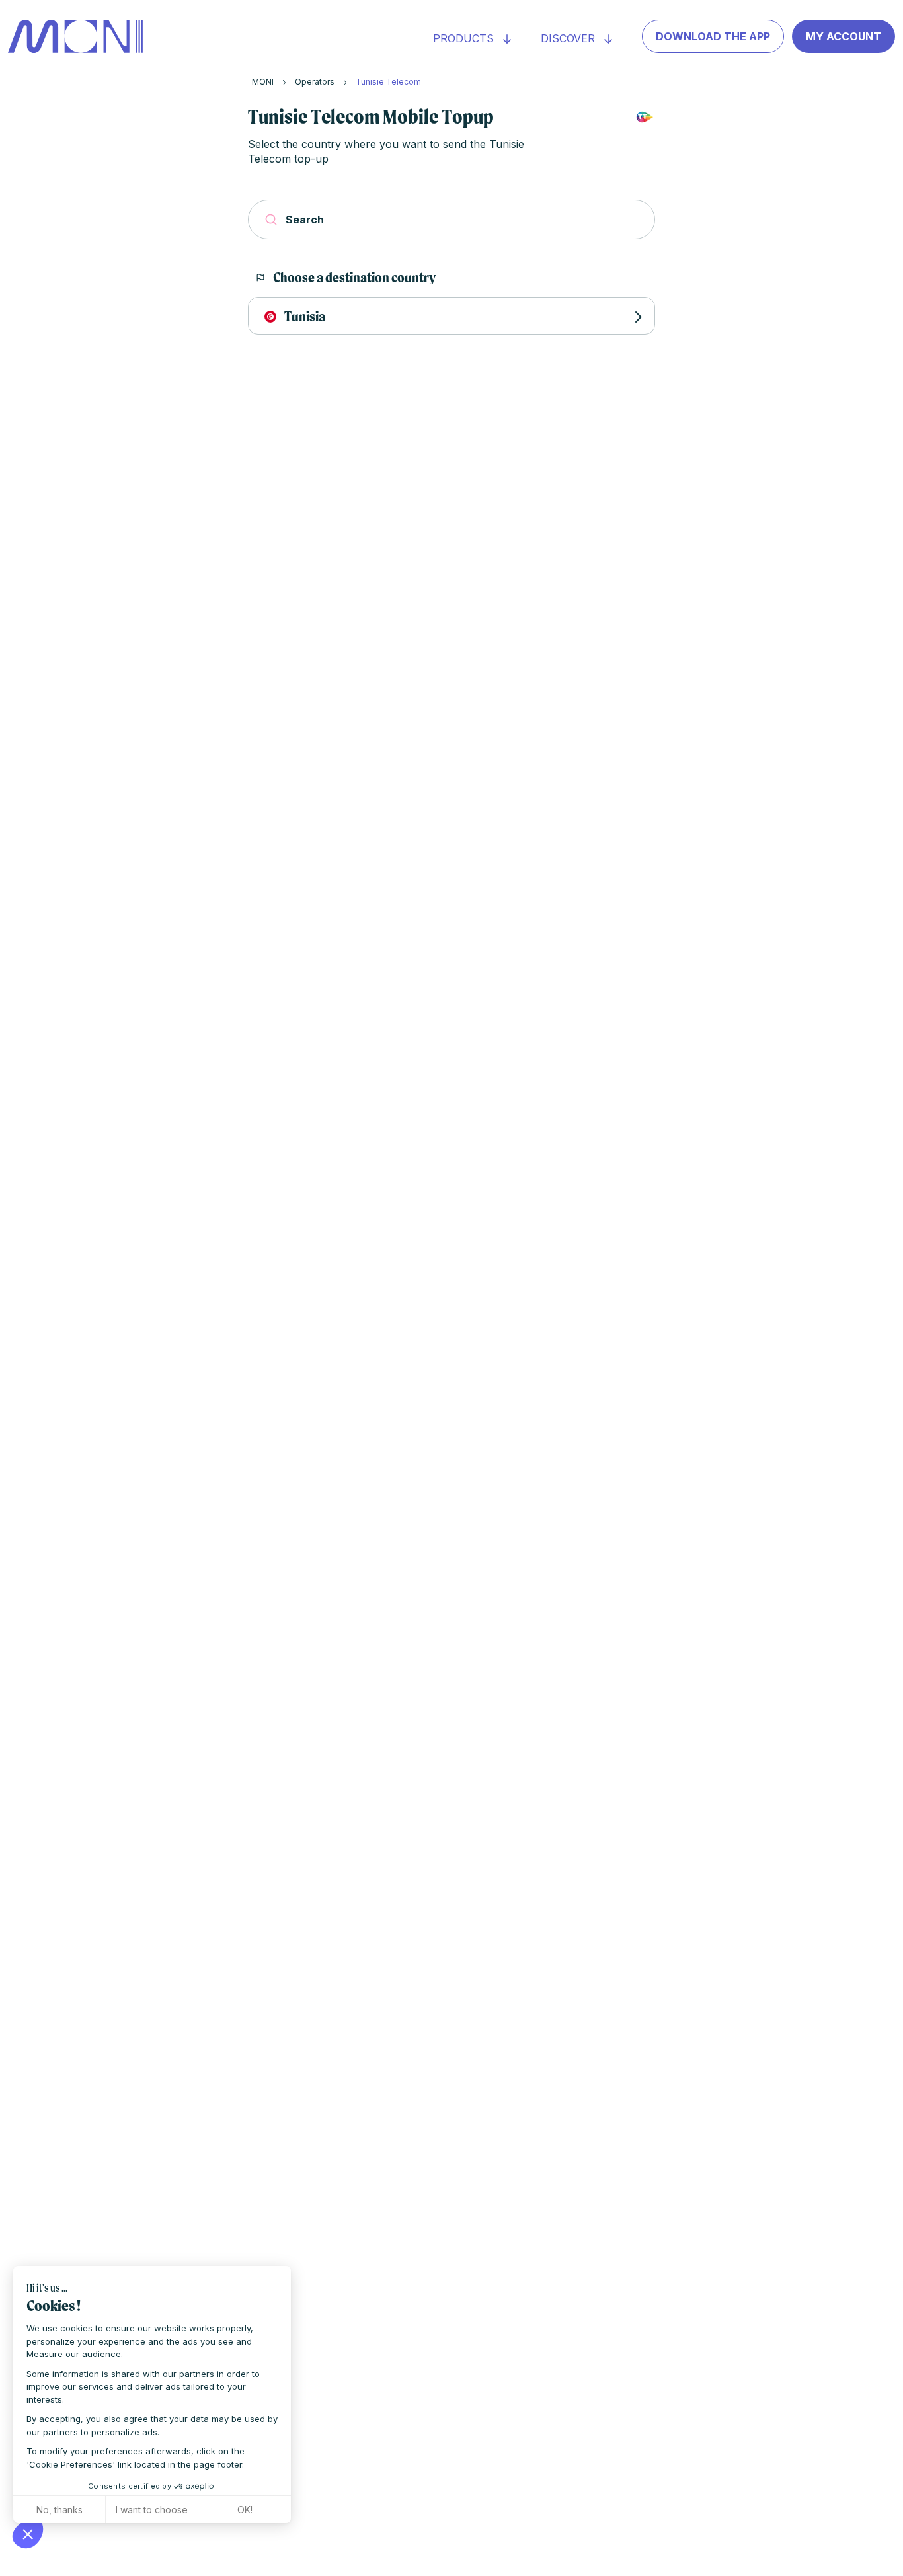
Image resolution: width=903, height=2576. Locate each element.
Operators (315, 82)
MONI (263, 82)
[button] (28, 2534)
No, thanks (59, 2510)
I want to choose (152, 2510)
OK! (245, 2510)
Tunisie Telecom (388, 82)
